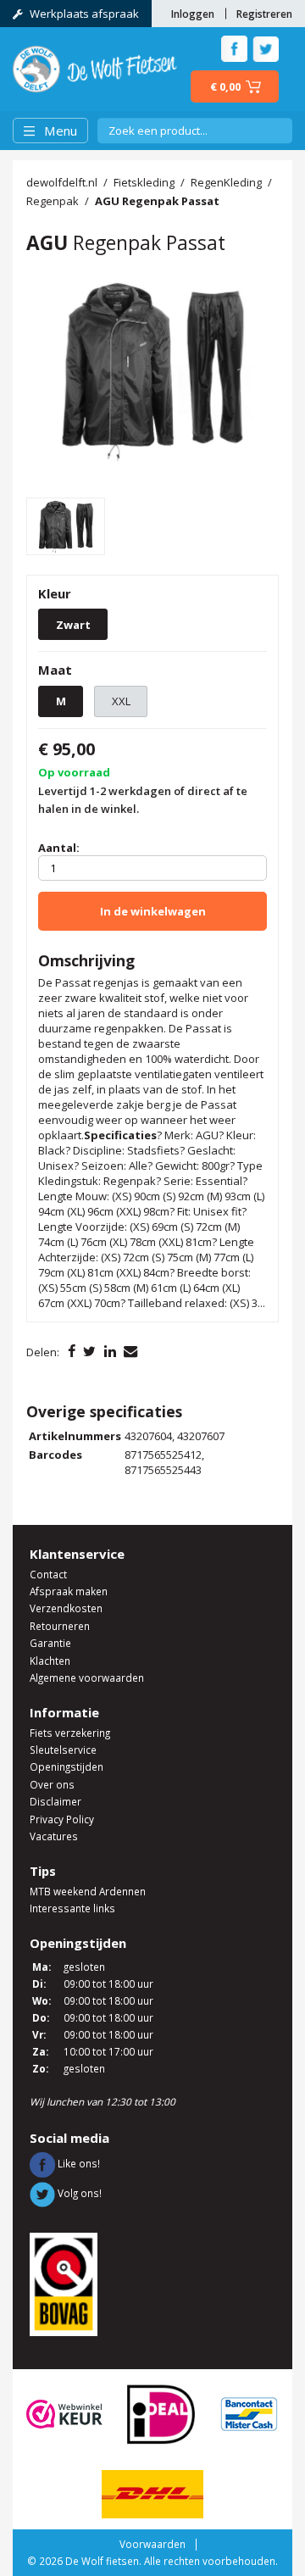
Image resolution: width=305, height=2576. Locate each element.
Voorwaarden (152, 2544)
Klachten (50, 1661)
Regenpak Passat (157, 201)
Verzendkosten (66, 1608)
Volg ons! (78, 2193)
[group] (152, 370)
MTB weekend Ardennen (88, 1891)
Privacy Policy (62, 1819)
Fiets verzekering (70, 1733)
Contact (48, 1574)
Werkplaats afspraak (84, 14)
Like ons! (78, 2163)
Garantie (50, 1643)
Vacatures (54, 1836)
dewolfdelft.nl (62, 182)
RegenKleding (226, 182)
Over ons (52, 1784)
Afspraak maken (69, 1591)
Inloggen (193, 14)
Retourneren (60, 1626)
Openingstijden (67, 1766)
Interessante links (72, 1908)
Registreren (264, 14)
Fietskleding (144, 182)
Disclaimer (55, 1801)
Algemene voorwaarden (87, 1677)
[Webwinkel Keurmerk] (64, 2413)
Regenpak (53, 201)
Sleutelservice (63, 1750)
